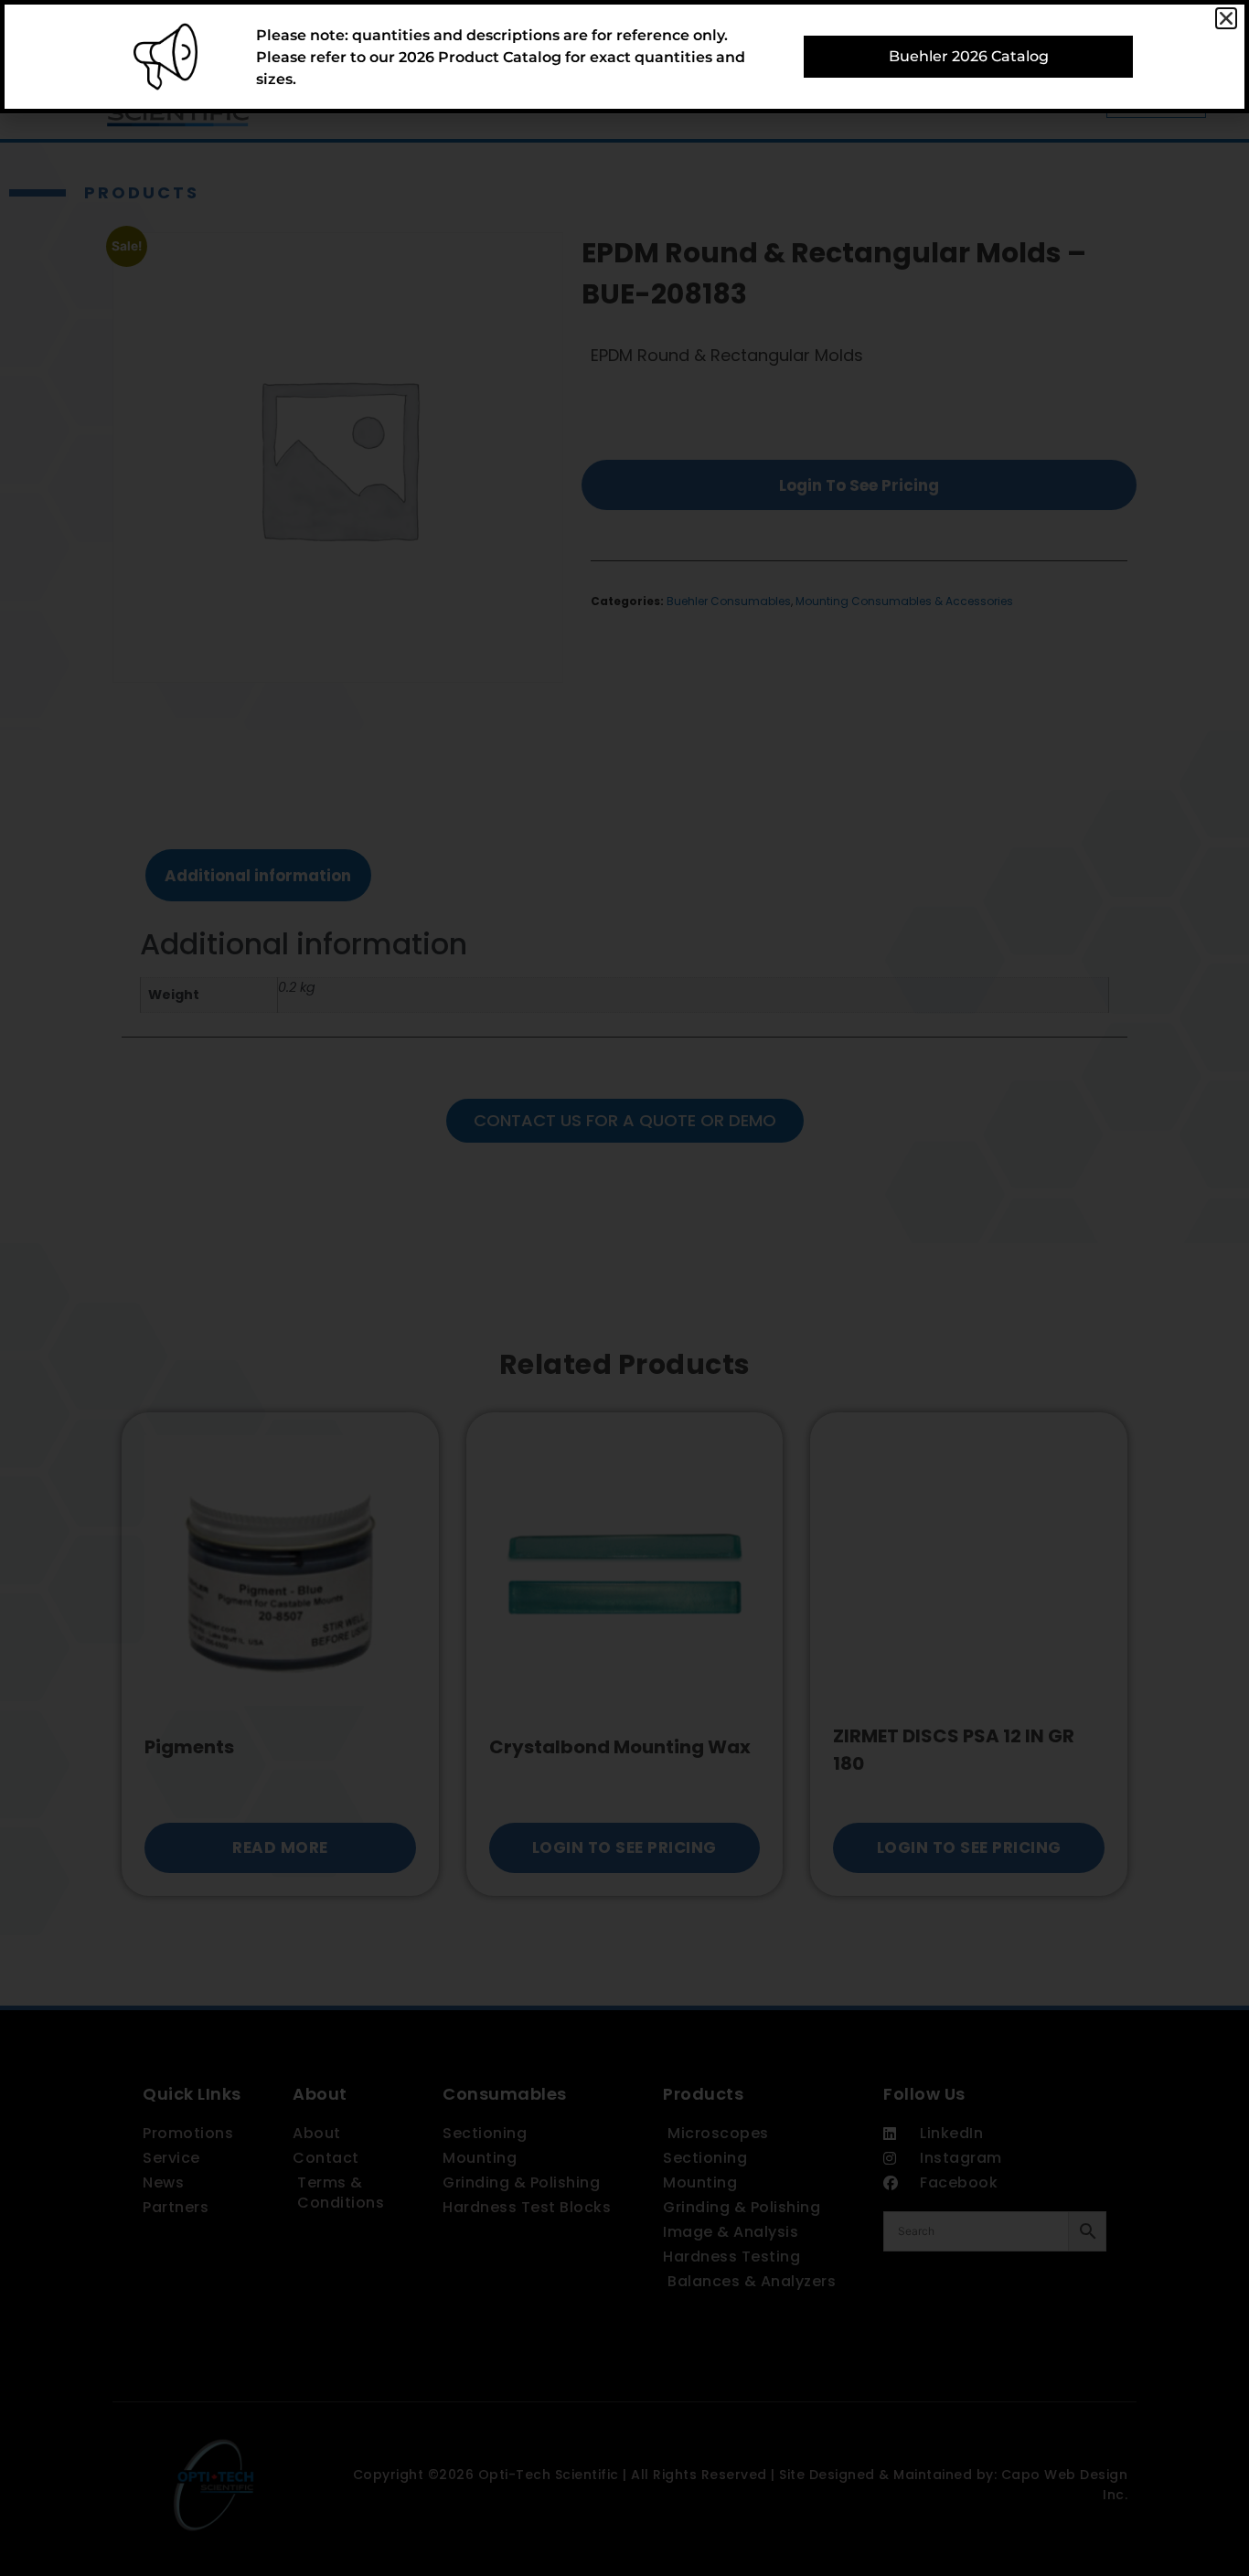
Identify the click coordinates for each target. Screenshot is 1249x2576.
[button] (1226, 18)
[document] (624, 1288)
